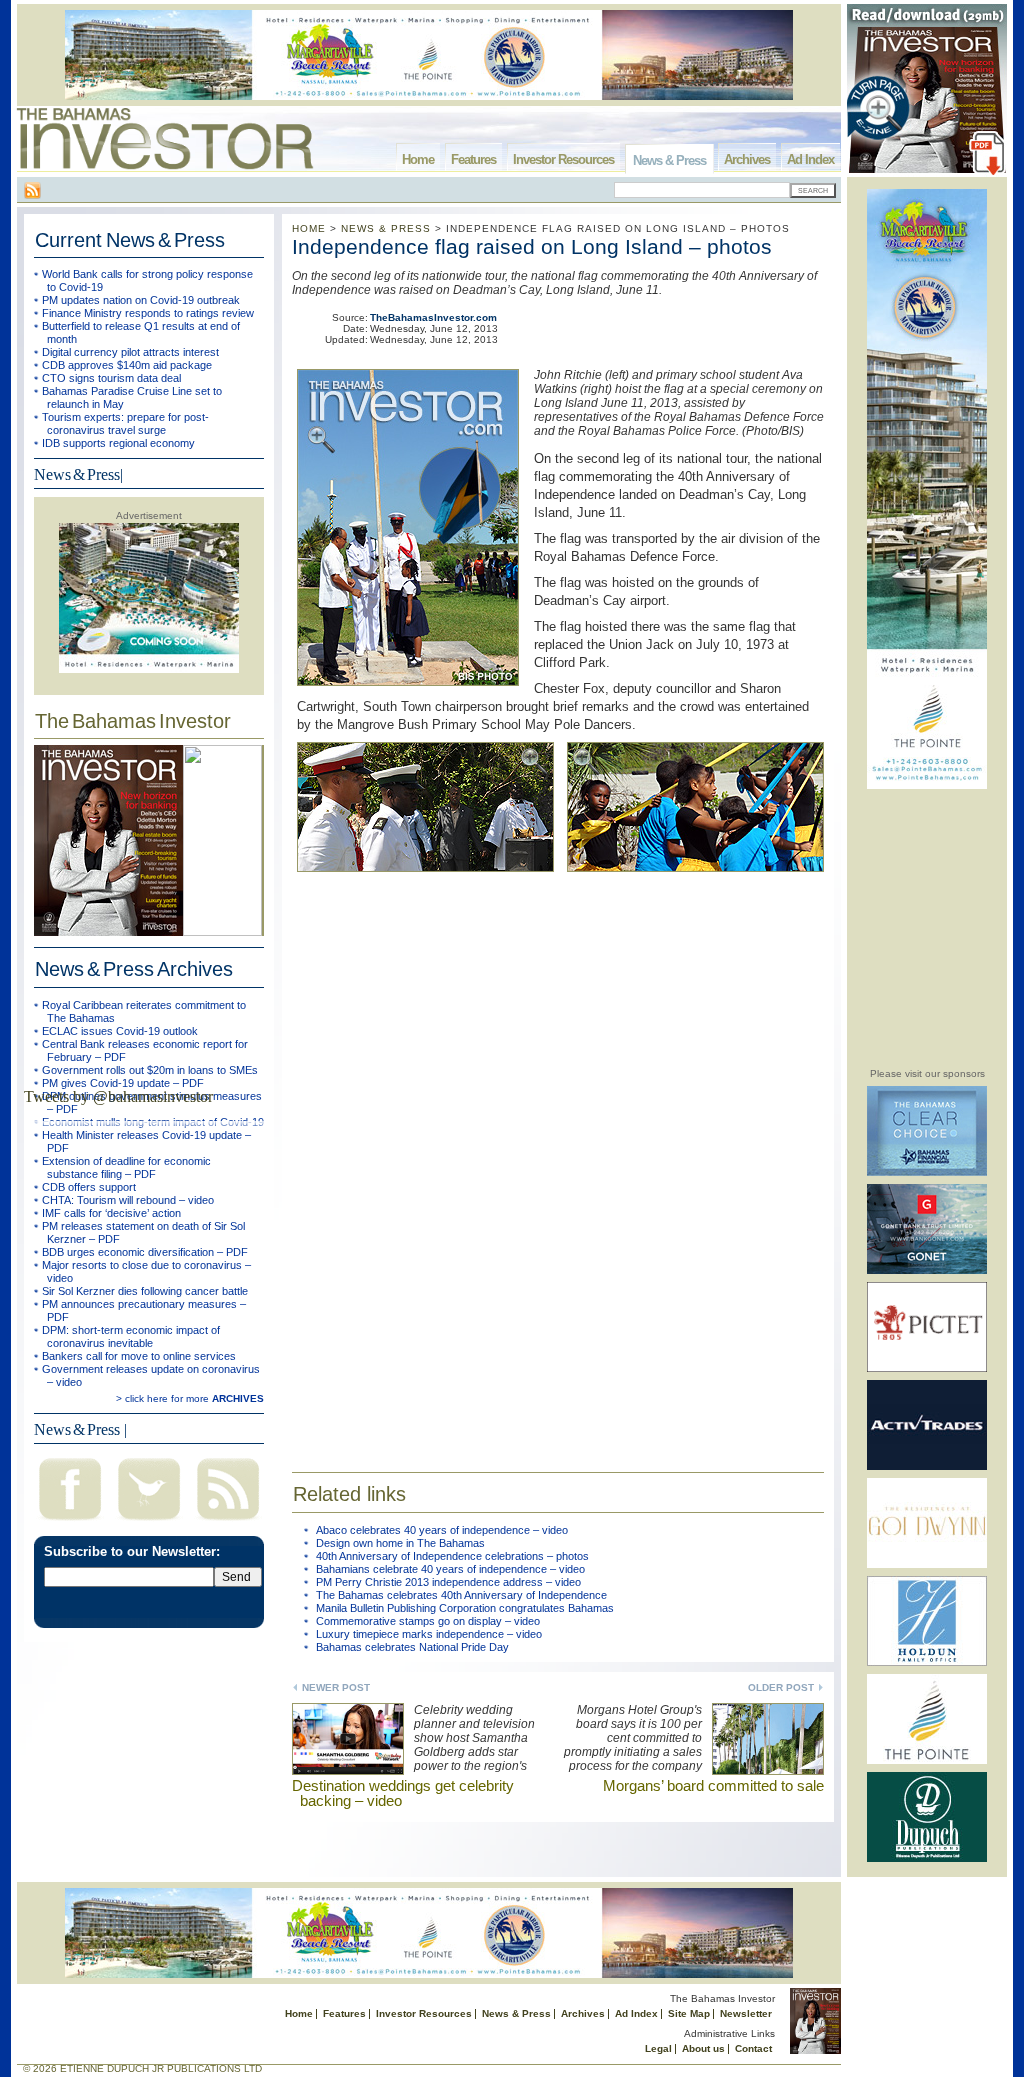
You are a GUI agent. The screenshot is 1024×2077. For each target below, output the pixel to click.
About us (703, 2048)
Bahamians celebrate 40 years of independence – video (450, 1569)
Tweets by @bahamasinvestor (118, 1096)
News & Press (669, 160)
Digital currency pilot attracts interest (130, 352)
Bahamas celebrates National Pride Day (412, 1647)
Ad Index (810, 159)
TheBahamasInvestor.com (433, 317)
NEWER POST (336, 1687)
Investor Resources (563, 159)
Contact (753, 2048)
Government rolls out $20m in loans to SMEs (150, 1070)
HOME (309, 228)
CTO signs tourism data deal (111, 378)
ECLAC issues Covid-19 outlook (120, 1031)
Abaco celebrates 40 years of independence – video (442, 1530)
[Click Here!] (927, 1172)
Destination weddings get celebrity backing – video (403, 1793)
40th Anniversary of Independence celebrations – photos (452, 1556)
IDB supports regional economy (118, 443)
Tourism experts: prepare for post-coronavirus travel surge (125, 423)
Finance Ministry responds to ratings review (148, 313)
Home (418, 159)
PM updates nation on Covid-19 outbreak (141, 300)
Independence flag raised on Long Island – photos (532, 246)
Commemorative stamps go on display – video (428, 1621)
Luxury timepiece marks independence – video (429, 1634)
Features (473, 159)
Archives (747, 159)
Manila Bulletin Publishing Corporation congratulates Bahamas (465, 1608)
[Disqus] (558, 1165)
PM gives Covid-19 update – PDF (123, 1083)
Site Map (689, 2013)
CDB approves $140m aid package (127, 365)
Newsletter (746, 2013)
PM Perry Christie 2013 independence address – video (448, 1582)
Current (130, 240)
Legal (658, 2048)
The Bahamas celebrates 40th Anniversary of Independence (461, 1595)
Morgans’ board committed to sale (713, 1785)
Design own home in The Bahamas (400, 1543)
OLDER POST (781, 1687)
